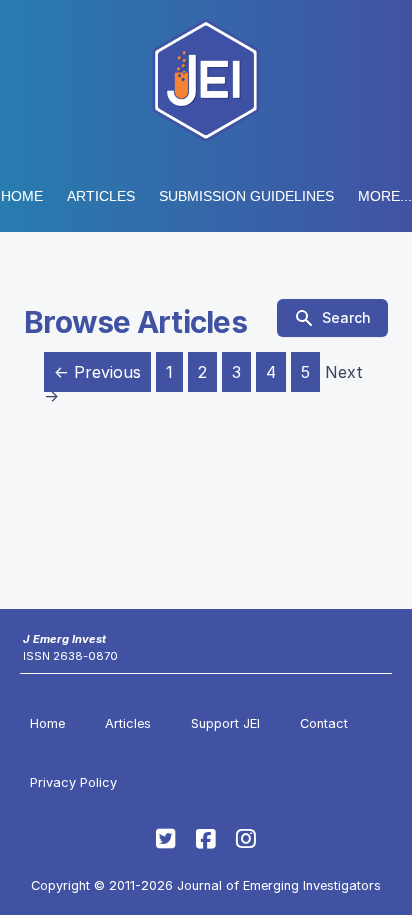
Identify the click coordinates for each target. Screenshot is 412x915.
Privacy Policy (73, 782)
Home (22, 196)
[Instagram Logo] (246, 839)
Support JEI (225, 723)
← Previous (97, 372)
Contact (324, 723)
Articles (101, 196)
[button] (246, 196)
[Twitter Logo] (166, 839)
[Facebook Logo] (206, 839)
